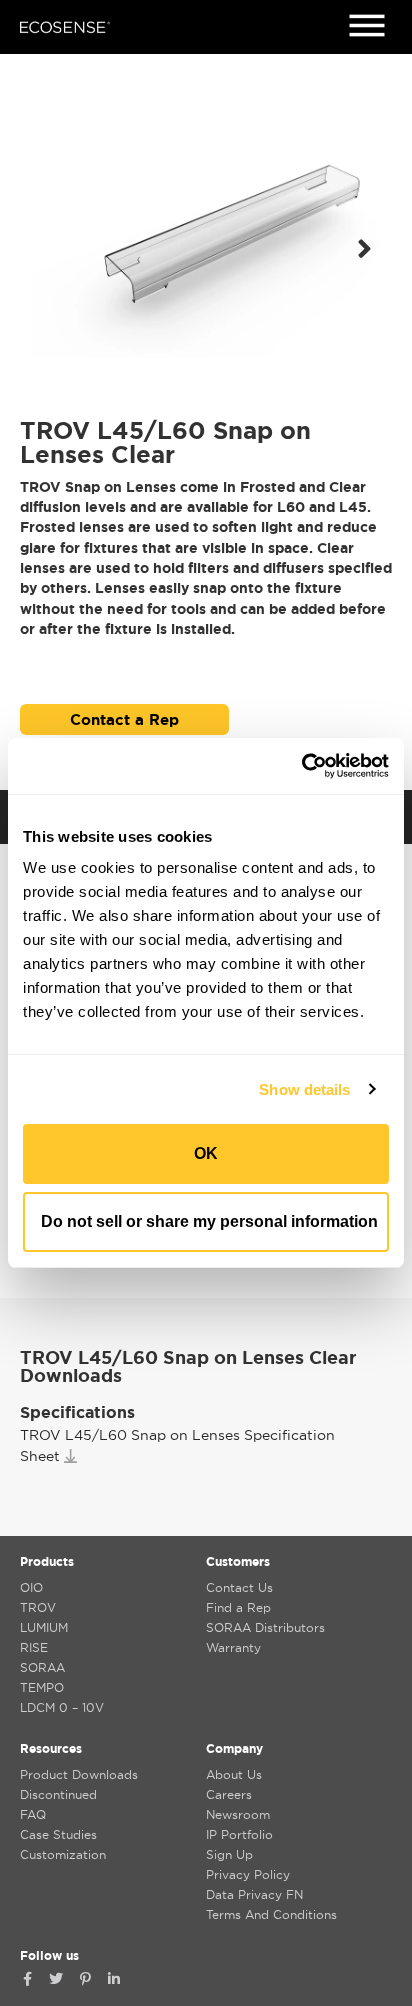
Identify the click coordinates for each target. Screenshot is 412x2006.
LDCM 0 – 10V (62, 1707)
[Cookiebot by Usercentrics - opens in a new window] (301, 766)
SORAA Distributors (265, 1627)
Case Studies (58, 1834)
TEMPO (42, 1687)
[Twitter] (56, 1979)
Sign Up (229, 1854)
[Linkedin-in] (114, 1979)
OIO (31, 1587)
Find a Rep (238, 1607)
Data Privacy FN (254, 1894)
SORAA (42, 1667)
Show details (304, 1089)
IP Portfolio (239, 1834)
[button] (364, 249)
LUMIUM (44, 1627)
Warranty (233, 1647)
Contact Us (239, 1587)
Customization (63, 1854)
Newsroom (238, 1814)
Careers (229, 1794)
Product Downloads (79, 1774)
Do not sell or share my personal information (209, 1221)
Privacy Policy (248, 1874)
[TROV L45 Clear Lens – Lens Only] (206, 248)
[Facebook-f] (27, 1979)
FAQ (33, 1814)
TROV (38, 1607)
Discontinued (58, 1794)
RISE (34, 1647)
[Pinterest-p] (85, 1979)
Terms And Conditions (271, 1914)
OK (206, 1153)
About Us (234, 1774)
